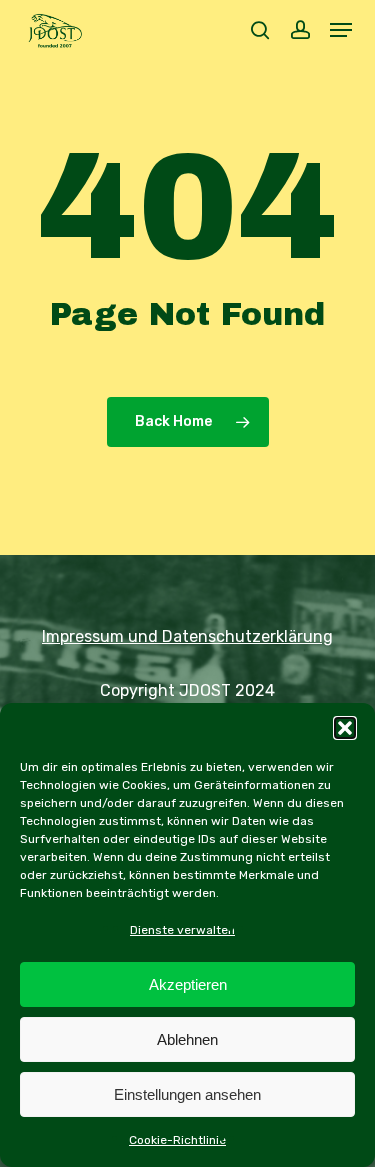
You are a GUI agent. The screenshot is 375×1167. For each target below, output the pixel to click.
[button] (345, 728)
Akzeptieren (188, 984)
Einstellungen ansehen (187, 1094)
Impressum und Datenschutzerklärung (187, 636)
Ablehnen (187, 1039)
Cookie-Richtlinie (177, 1140)
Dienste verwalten (182, 930)
